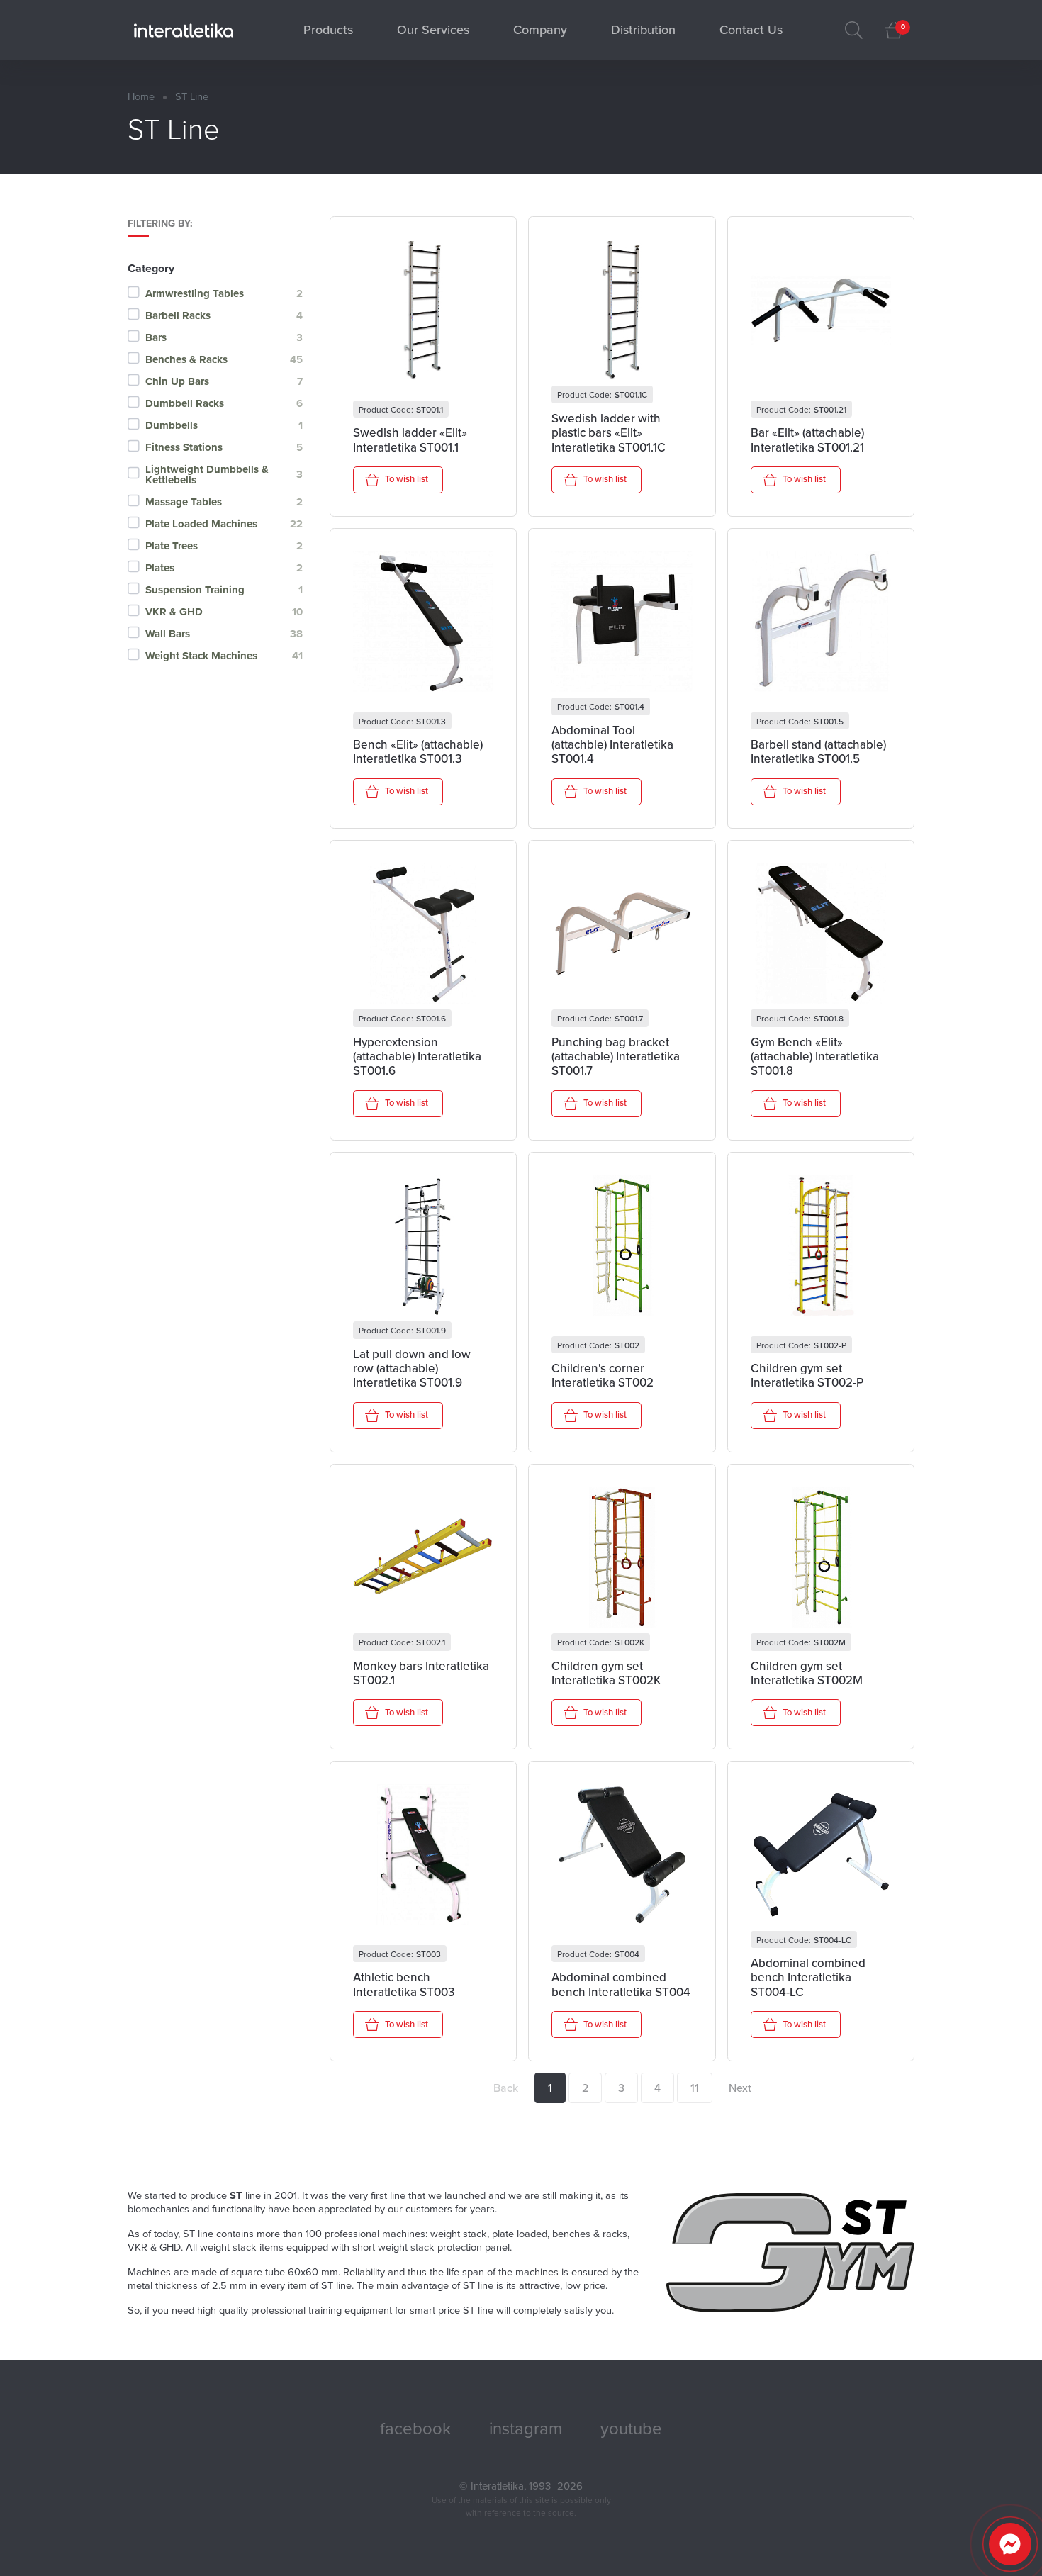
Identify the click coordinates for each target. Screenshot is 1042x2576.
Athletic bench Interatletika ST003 (404, 1985)
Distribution (643, 30)
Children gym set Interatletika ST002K (606, 1674)
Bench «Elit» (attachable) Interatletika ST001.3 (418, 752)
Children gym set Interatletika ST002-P (807, 1376)
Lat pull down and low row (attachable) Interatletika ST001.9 (412, 1369)
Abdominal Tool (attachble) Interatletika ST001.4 (612, 745)
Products (328, 30)
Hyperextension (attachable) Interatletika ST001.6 (417, 1057)
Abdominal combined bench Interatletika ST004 (621, 1985)
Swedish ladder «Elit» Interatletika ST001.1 (410, 440)
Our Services (433, 30)
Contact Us (751, 30)
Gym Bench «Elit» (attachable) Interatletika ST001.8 (815, 1057)
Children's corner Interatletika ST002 (603, 1376)
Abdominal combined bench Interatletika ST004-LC (808, 1978)
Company (540, 30)
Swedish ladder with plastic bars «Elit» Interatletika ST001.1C (609, 433)
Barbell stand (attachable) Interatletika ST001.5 (818, 752)
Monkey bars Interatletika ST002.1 (421, 1674)
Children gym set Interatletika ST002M (807, 1674)
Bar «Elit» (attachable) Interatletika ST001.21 (807, 440)
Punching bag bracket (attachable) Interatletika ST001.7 (616, 1057)
